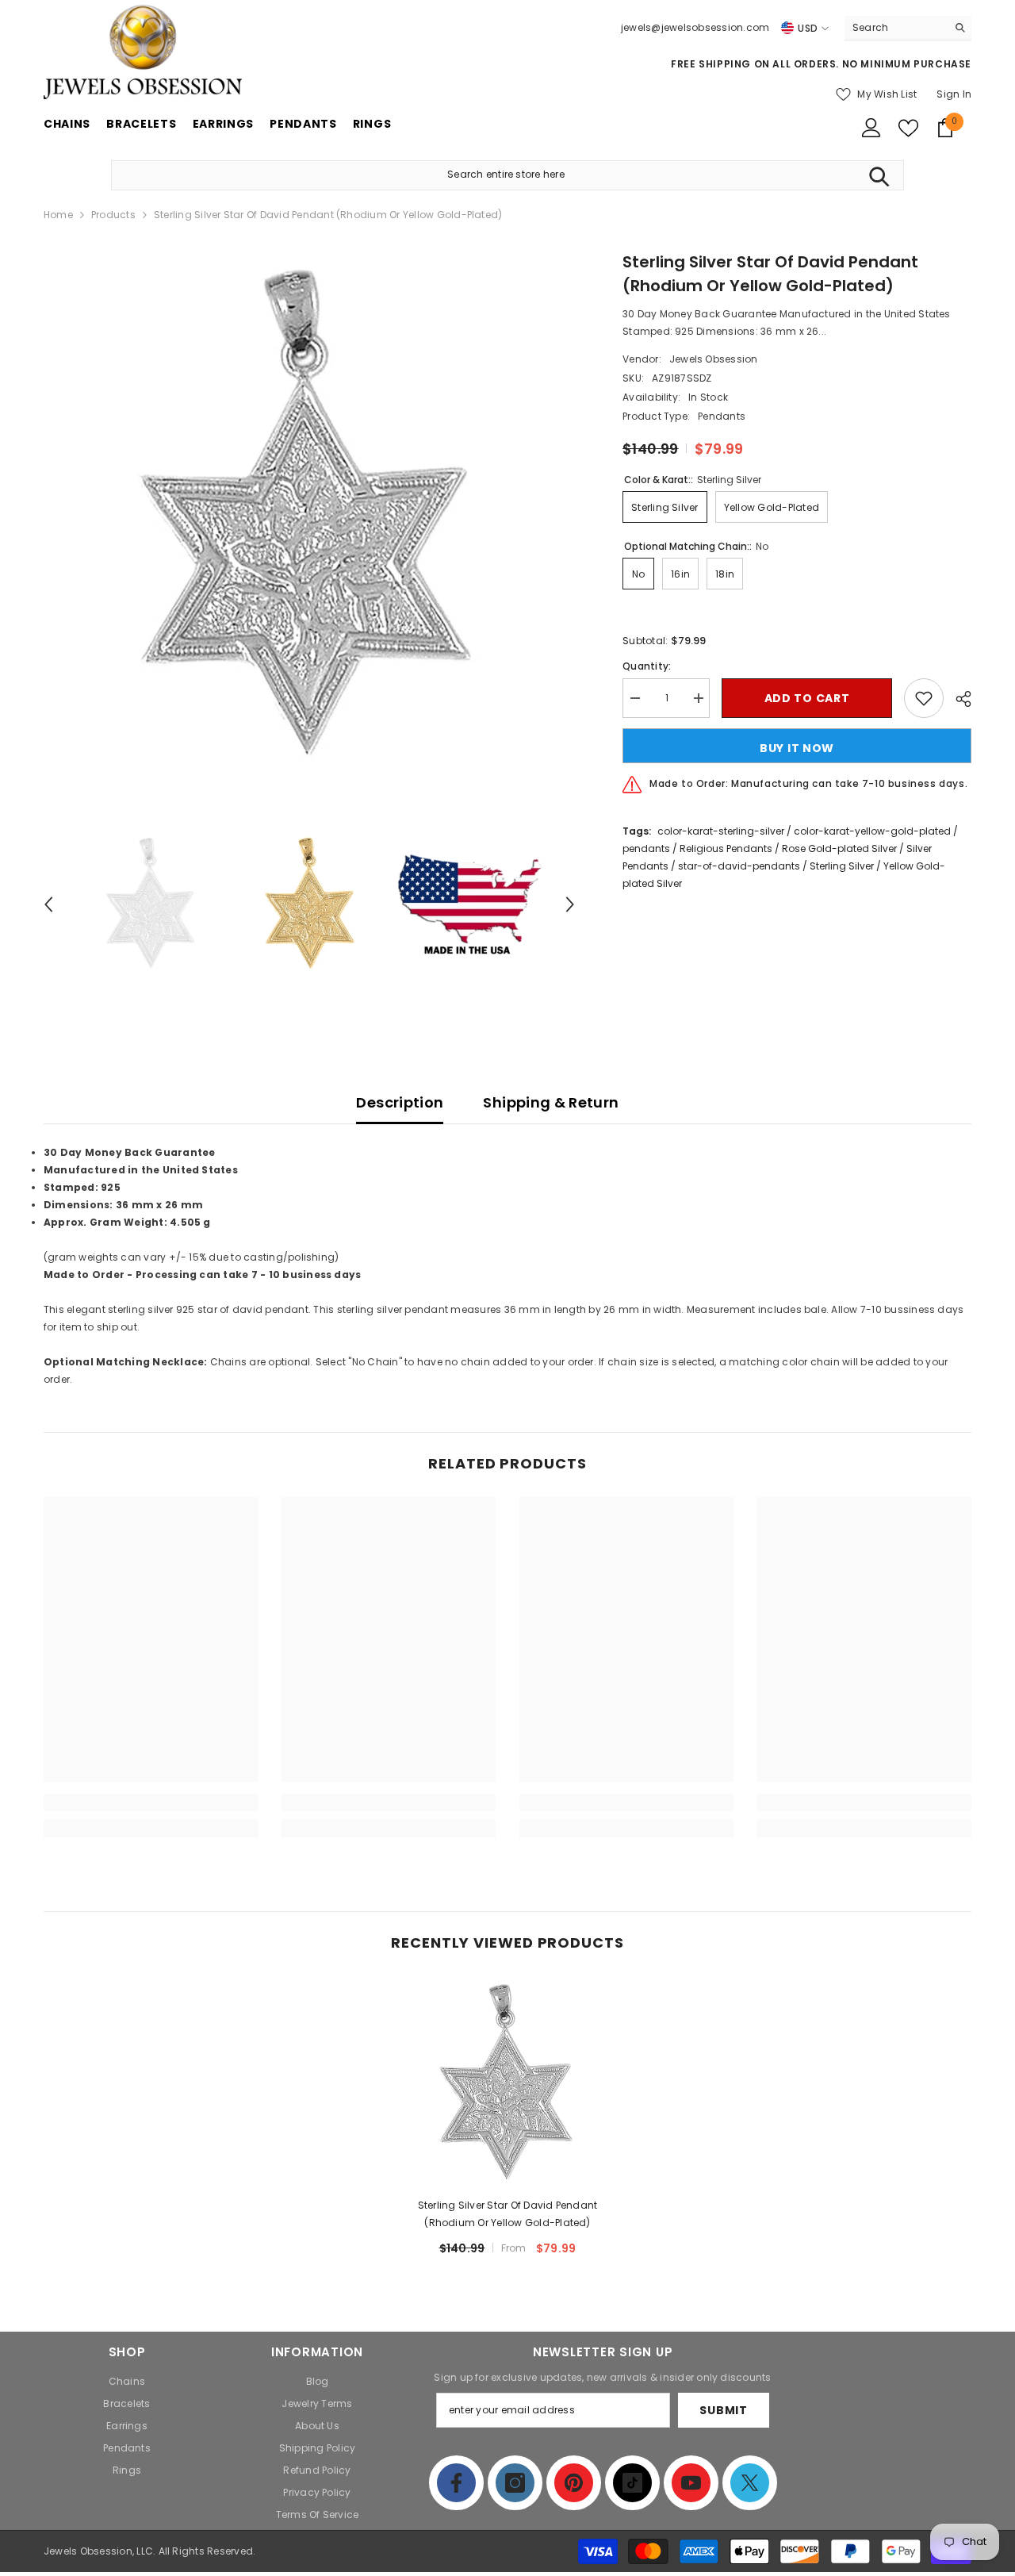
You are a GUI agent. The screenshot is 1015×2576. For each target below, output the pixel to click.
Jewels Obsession (714, 359)
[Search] (908, 28)
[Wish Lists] (908, 128)
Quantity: (647, 666)
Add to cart (807, 698)
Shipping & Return (551, 1102)
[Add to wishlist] (924, 698)
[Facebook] (456, 2483)
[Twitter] (750, 2483)
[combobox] (896, 28)
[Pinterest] (574, 2483)
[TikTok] (632, 2483)
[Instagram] (515, 2483)
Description (400, 1102)
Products (113, 215)
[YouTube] (691, 2483)
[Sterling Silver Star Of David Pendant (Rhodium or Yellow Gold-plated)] (507, 2083)
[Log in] (871, 128)
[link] (151, 1802)
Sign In (954, 94)
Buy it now (797, 748)
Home (58, 215)
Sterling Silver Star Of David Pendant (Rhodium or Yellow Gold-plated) (508, 2214)
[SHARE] (958, 699)
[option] (310, 516)
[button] (48, 904)
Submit (723, 2410)
